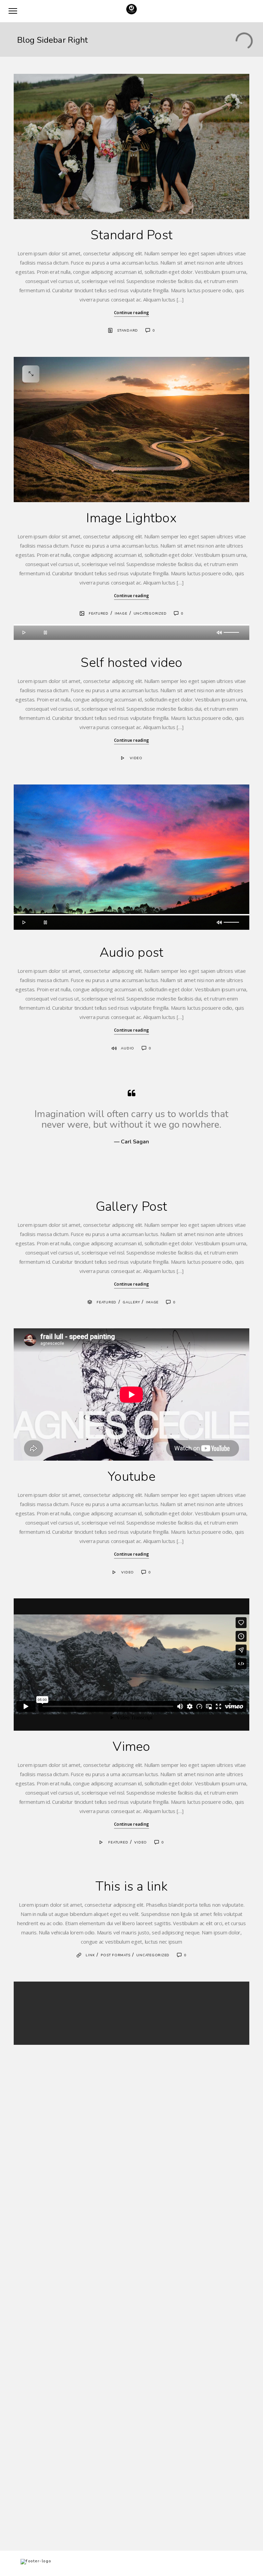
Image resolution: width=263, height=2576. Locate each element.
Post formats (115, 1955)
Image (121, 614)
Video (136, 758)
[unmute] (220, 632)
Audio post (132, 952)
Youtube (131, 1477)
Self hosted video (131, 663)
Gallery (131, 1302)
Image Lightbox (131, 518)
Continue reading (131, 313)
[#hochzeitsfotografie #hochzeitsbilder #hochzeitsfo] (65, 2096)
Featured (99, 614)
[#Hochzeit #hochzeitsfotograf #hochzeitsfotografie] (198, 2292)
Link (90, 1955)
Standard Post (131, 235)
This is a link (131, 1886)
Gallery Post (132, 1206)
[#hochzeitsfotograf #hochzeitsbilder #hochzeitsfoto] (198, 2190)
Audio (128, 1048)
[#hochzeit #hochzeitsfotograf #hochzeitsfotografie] (65, 2296)
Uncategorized (150, 614)
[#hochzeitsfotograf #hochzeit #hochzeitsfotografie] (65, 2366)
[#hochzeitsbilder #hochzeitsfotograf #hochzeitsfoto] (65, 2190)
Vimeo (131, 1747)
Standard (128, 331)
